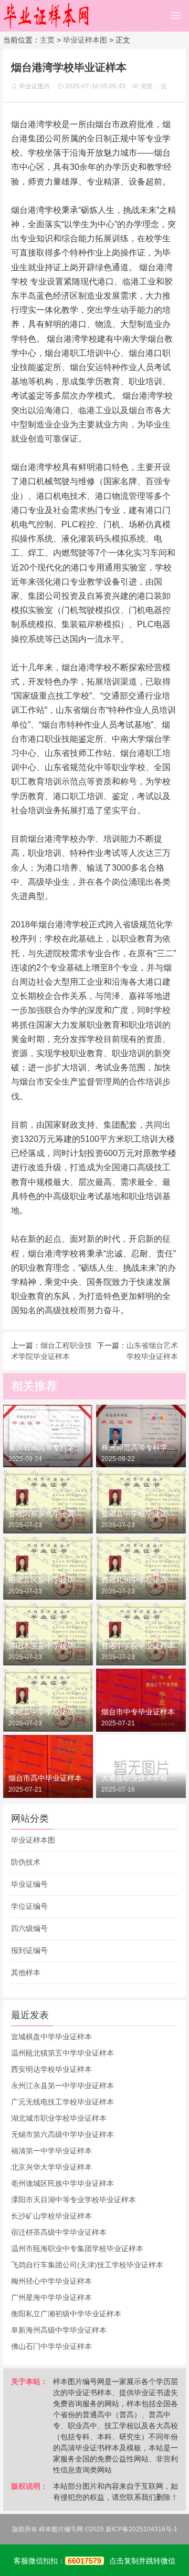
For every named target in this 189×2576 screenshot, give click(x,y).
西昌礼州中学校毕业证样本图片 (141, 1580)
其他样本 (26, 1972)
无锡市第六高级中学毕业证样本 (62, 2134)
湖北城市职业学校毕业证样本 (59, 2118)
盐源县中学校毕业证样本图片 (141, 1514)
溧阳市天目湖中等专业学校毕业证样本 (73, 2200)
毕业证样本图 (85, 40)
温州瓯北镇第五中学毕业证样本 (62, 2053)
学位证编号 (29, 1906)
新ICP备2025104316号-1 (141, 2529)
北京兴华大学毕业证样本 (51, 2167)
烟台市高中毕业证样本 (45, 1778)
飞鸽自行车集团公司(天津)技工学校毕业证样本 (87, 2265)
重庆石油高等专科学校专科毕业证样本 (48, 1447)
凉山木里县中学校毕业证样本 (48, 1645)
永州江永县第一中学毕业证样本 (62, 2086)
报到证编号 (29, 1950)
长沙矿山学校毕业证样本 (51, 2216)
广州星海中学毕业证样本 (51, 2297)
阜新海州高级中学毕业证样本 (59, 2330)
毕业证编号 (29, 1884)
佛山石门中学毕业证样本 (51, 2346)
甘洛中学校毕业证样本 (138, 1645)
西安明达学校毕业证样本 (51, 2069)
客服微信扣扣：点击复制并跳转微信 (94, 2561)
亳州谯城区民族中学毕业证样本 (62, 2183)
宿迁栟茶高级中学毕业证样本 (59, 2232)
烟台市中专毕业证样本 (138, 1712)
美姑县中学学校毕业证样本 (48, 1712)
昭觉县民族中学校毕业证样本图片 (48, 1580)
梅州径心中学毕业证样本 (51, 2281)
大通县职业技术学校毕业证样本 (141, 1778)
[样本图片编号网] (47, 16)
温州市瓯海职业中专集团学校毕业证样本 (77, 2248)
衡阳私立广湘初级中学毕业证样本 (66, 2314)
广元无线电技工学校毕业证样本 (62, 2102)
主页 (47, 40)
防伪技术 (26, 1862)
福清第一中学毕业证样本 (51, 2151)
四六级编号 (29, 1928)
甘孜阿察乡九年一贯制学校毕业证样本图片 (48, 1514)
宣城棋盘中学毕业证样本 (51, 2037)
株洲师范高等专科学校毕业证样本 (141, 1447)
